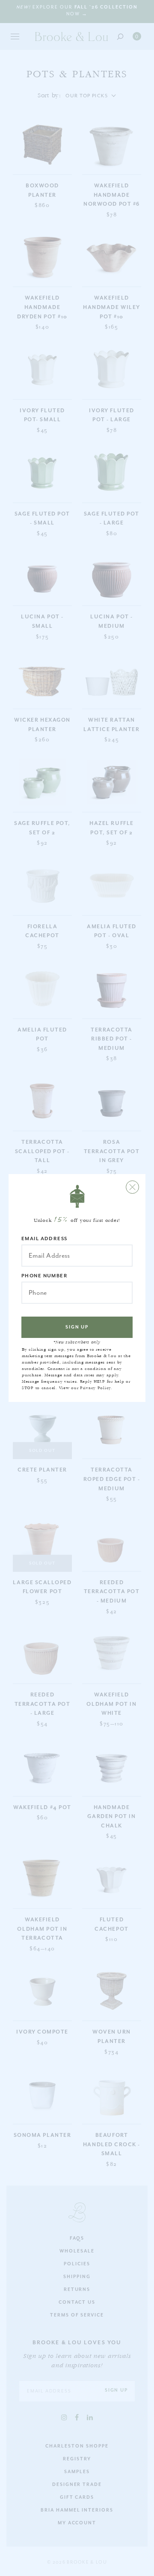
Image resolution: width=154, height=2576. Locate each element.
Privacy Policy (95, 1388)
